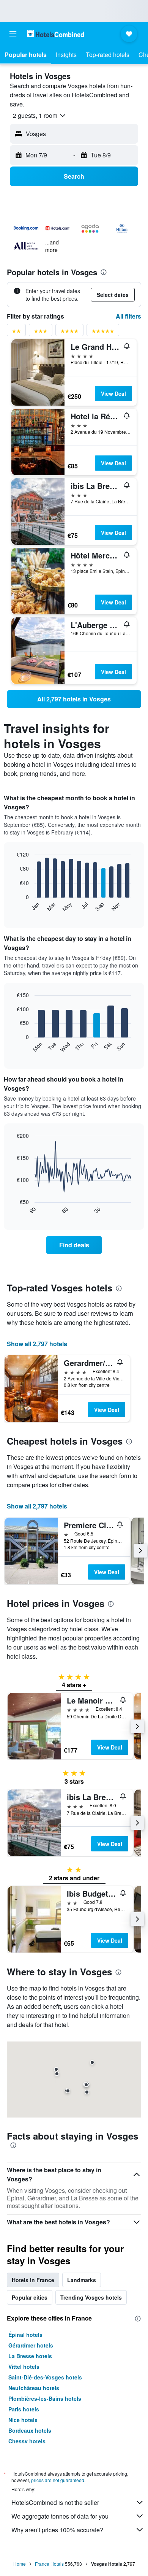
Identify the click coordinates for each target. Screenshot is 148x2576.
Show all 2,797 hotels (37, 1344)
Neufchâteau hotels (34, 2388)
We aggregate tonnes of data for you (60, 2516)
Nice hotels (23, 2420)
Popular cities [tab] (30, 2297)
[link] (74, 699)
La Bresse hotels (30, 2356)
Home (20, 2564)
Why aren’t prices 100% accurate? (57, 2530)
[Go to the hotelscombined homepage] (55, 34)
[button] (13, 34)
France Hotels (49, 2564)
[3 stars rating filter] (41, 332)
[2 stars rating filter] (16, 332)
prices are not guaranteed (58, 2480)
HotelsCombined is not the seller (55, 2502)
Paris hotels (24, 2409)
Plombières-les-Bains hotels (45, 2398)
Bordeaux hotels (30, 2430)
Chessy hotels (27, 2441)
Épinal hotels (25, 2335)
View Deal (113, 393)
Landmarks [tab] (82, 2280)
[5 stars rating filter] (103, 332)
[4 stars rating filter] (69, 332)
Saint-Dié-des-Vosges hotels (45, 2377)
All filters (128, 316)
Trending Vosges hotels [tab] (91, 2297)
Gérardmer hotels (31, 2345)
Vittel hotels (24, 2367)
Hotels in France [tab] (33, 2280)
